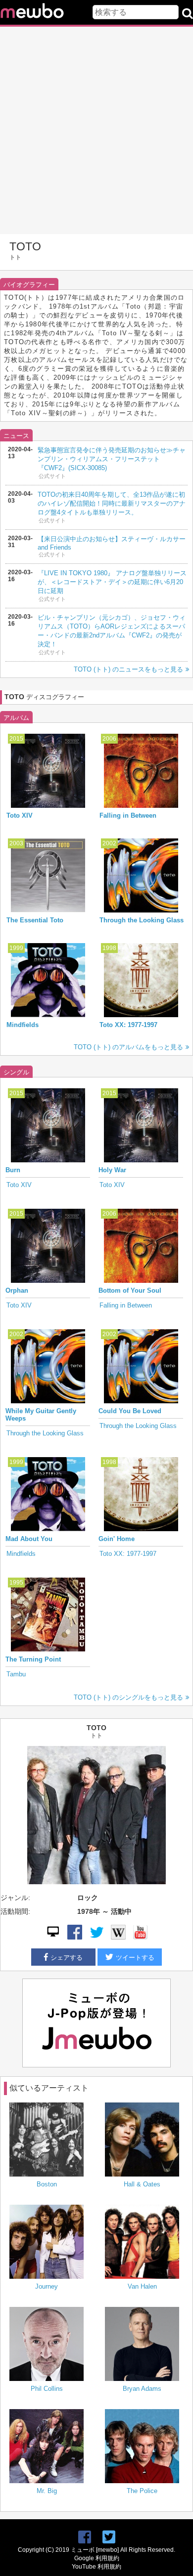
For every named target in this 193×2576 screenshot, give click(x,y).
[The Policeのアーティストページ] (142, 2447)
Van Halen (142, 2286)
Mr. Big (47, 2491)
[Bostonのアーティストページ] (47, 2140)
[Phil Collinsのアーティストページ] (47, 2345)
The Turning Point (33, 1659)
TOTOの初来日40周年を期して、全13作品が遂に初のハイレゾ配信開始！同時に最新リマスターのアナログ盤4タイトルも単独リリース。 (112, 503)
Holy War (112, 1170)
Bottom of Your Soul (130, 1290)
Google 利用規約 (97, 2558)
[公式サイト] (53, 1937)
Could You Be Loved (130, 1411)
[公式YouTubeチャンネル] (140, 1937)
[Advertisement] (96, 130)
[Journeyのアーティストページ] (47, 2243)
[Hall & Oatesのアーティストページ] (142, 2140)
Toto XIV (20, 815)
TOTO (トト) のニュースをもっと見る (128, 669)
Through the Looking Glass (142, 920)
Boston (47, 2184)
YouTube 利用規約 (96, 2567)
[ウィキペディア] (118, 1937)
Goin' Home (117, 1539)
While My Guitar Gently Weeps (41, 1415)
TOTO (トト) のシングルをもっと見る (128, 1697)
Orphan (17, 1290)
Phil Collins (47, 2389)
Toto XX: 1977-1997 (128, 1025)
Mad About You (29, 1539)
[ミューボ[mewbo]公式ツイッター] (109, 2537)
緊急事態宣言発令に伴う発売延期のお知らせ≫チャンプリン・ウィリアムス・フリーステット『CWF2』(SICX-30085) (112, 459)
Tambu (16, 1674)
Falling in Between (128, 815)
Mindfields (23, 1025)
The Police (142, 2491)
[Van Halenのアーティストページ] (142, 2243)
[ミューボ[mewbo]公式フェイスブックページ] (85, 2537)
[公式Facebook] (75, 1937)
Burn (13, 1170)
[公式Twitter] (96, 1937)
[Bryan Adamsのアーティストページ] (142, 2345)
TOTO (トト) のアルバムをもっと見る (128, 1047)
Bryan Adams (142, 2389)
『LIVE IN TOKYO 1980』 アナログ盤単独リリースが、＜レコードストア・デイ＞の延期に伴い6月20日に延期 (112, 582)
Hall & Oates (142, 2184)
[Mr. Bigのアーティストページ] (47, 2447)
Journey (47, 2286)
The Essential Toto (35, 920)
